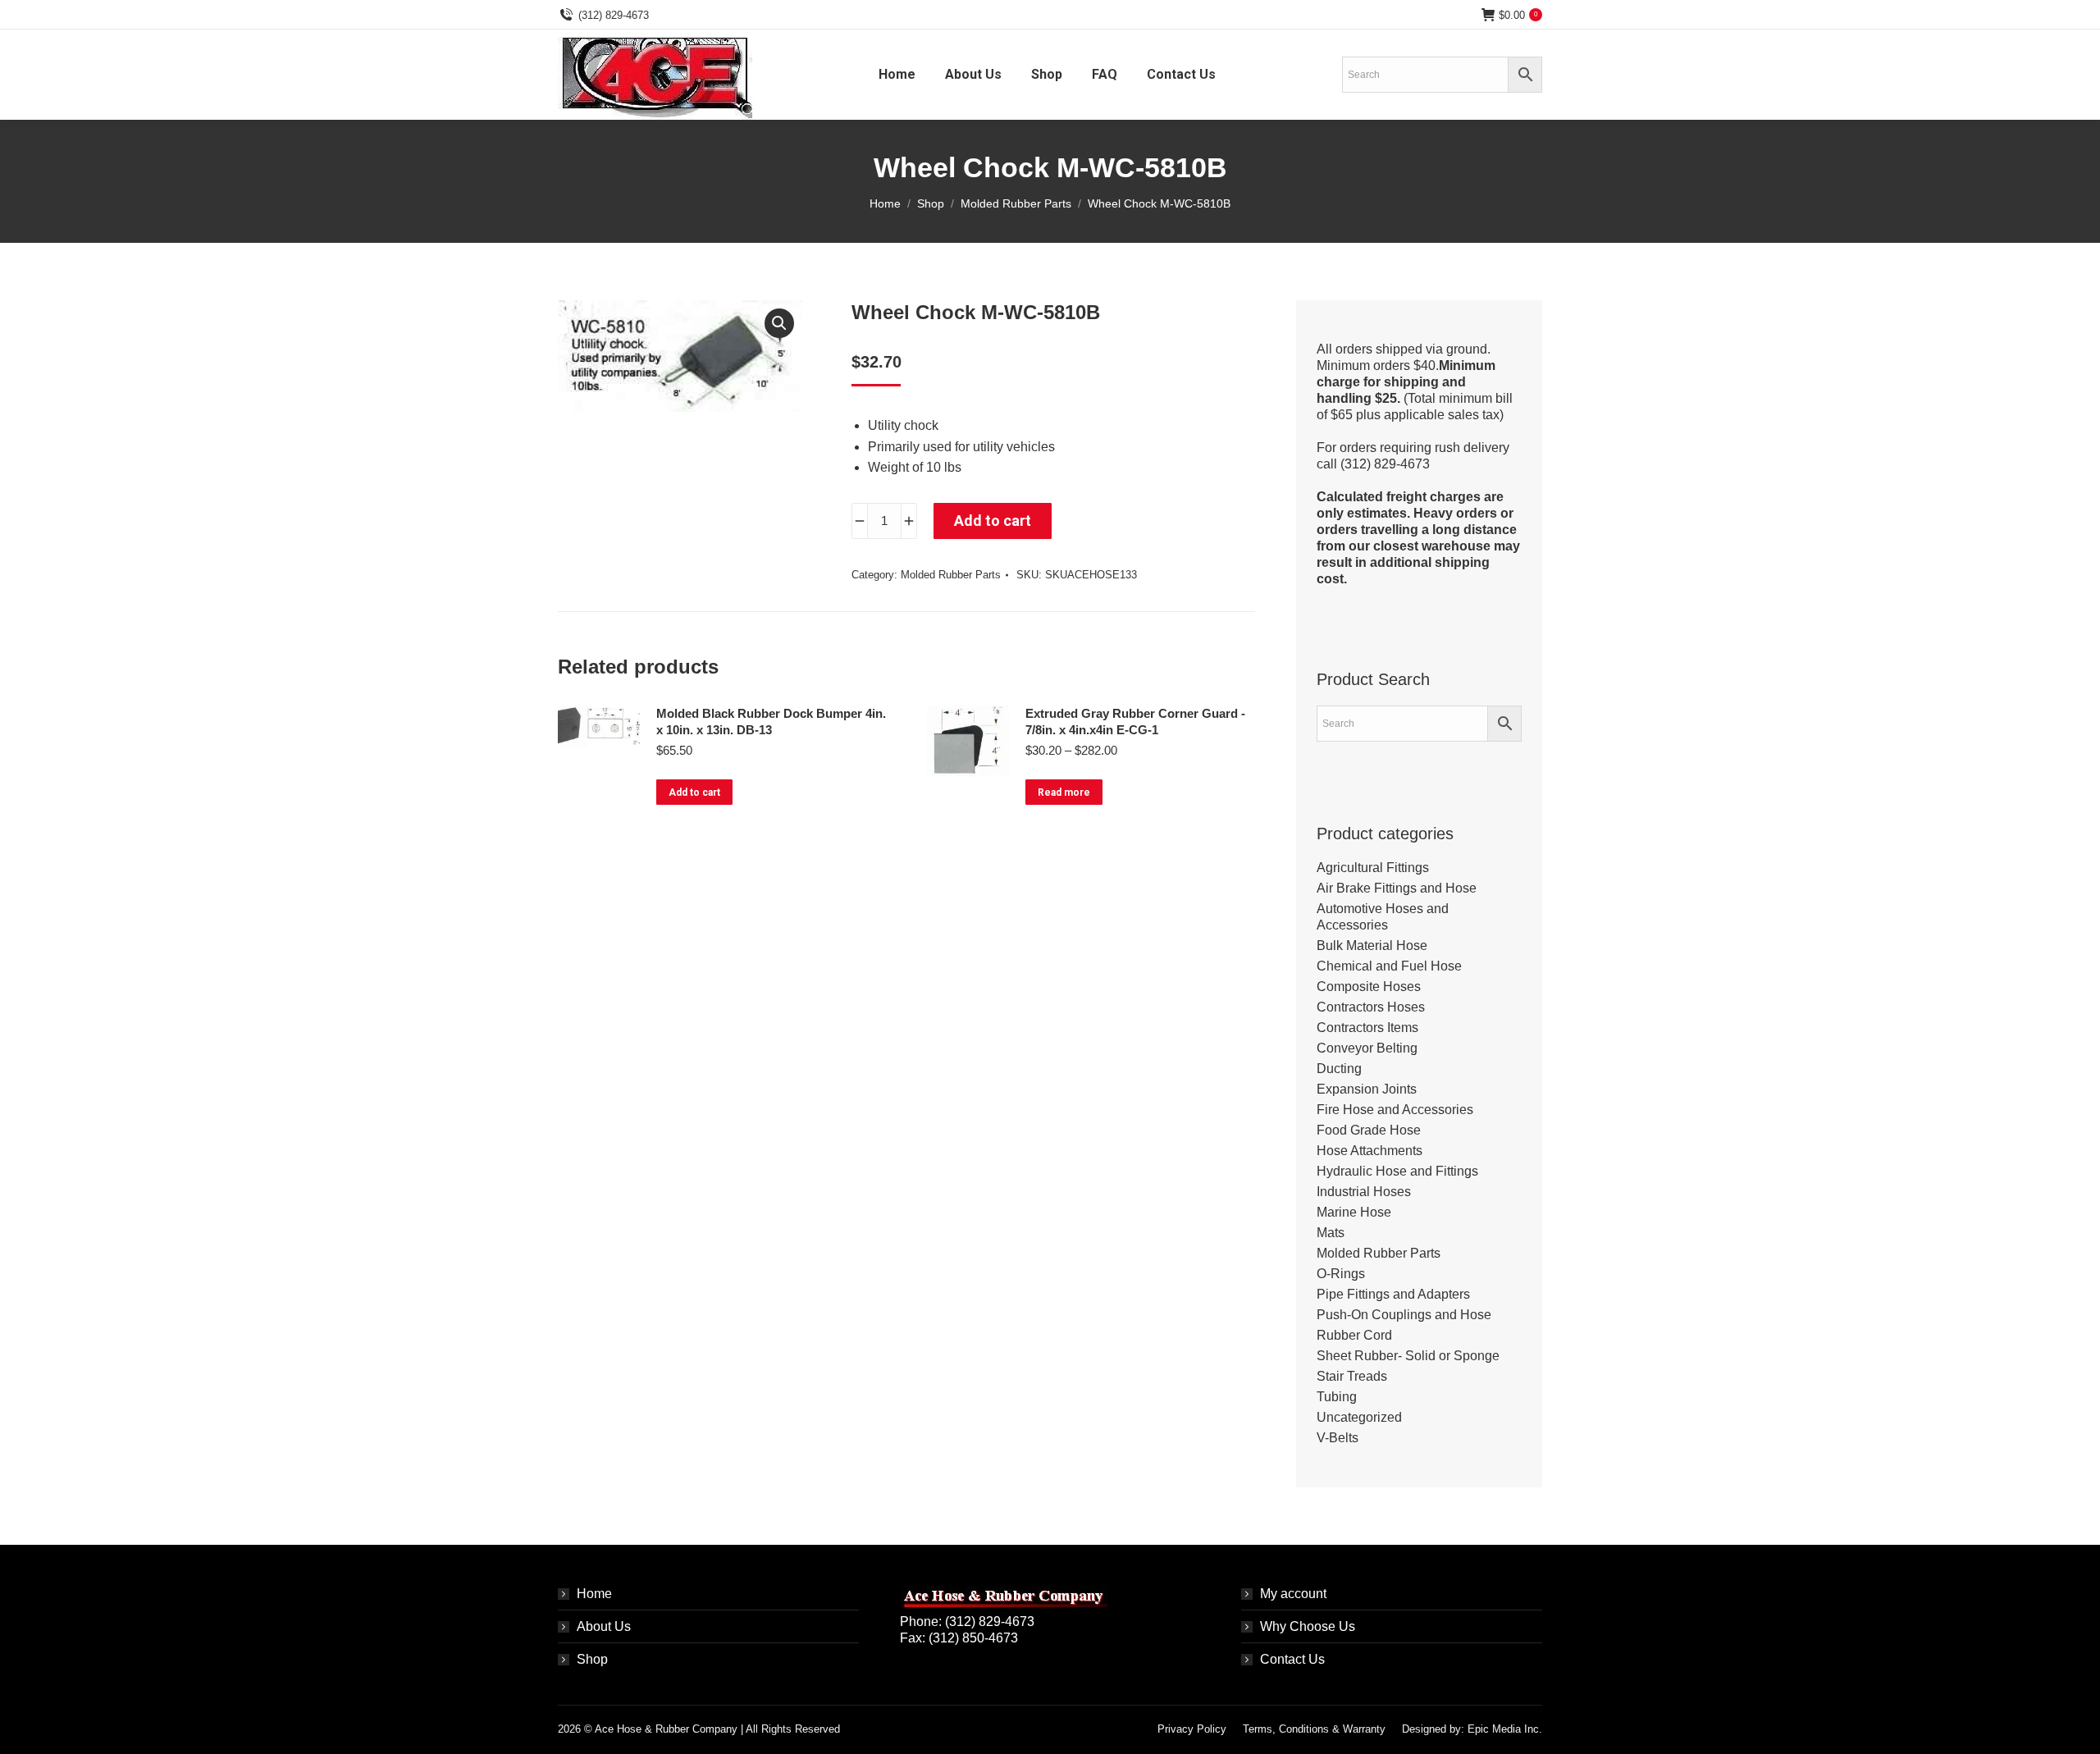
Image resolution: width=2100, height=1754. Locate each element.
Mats (1331, 1233)
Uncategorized (1359, 1417)
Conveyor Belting (1367, 1048)
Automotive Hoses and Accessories (1383, 917)
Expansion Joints (1367, 1089)
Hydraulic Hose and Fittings (1397, 1171)
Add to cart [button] (694, 792)
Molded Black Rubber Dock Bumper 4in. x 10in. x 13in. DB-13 (771, 722)
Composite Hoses (1369, 987)
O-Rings (1341, 1274)
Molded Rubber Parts (951, 575)
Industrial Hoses (1364, 1192)
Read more (1064, 792)
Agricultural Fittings (1373, 868)
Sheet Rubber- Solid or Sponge (1408, 1356)
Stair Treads (1352, 1376)
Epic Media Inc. (1505, 1729)
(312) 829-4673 (614, 15)
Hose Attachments (1370, 1151)
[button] (779, 323)
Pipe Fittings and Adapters (1393, 1294)
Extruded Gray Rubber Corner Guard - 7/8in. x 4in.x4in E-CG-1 (1135, 722)
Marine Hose (1354, 1212)
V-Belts (1338, 1438)
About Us (604, 1626)
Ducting (1339, 1069)
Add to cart (993, 521)
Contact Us (1292, 1659)
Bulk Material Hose (1372, 946)
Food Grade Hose (1369, 1130)
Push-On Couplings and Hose (1404, 1315)
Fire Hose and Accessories (1395, 1110)
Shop (592, 1659)
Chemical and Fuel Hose (1389, 966)
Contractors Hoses (1371, 1007)
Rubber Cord (1354, 1335)
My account (1293, 1594)
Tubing (1337, 1397)
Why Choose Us (1308, 1626)
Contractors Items (1367, 1028)
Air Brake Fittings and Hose (1397, 888)
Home (594, 1594)
